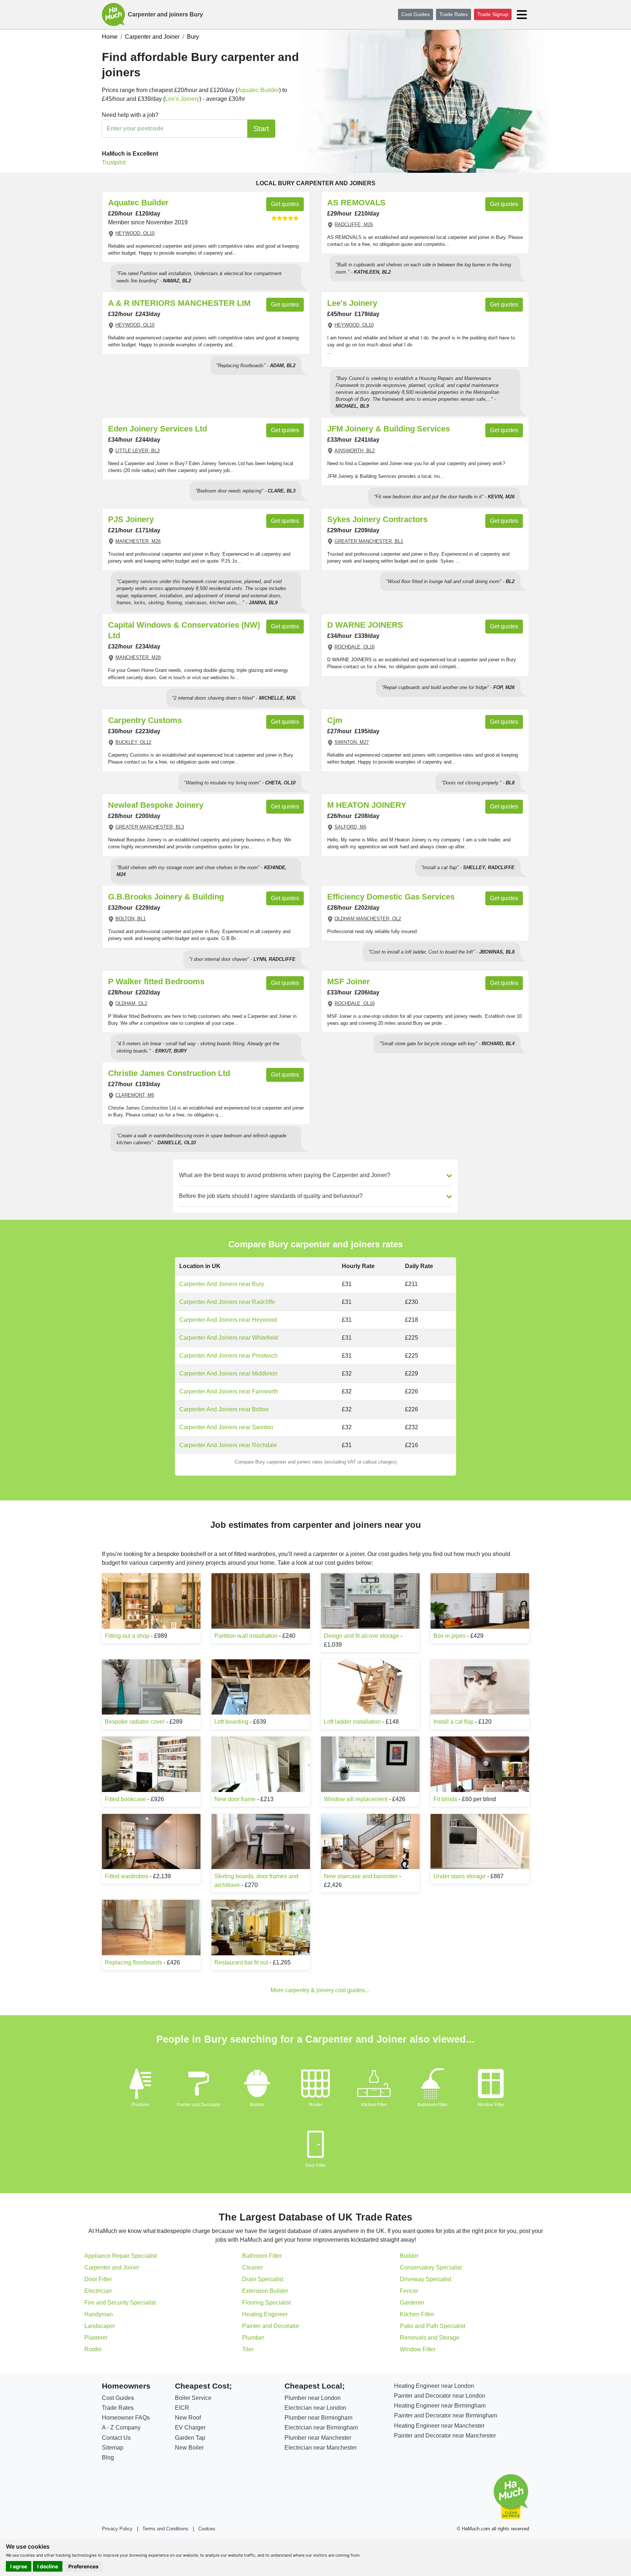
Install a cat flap (454, 1722)
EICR (182, 2408)
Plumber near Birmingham (318, 2418)
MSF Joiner (349, 981)
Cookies (207, 2529)
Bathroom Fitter (433, 2105)
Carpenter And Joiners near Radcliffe (227, 1302)
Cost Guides (416, 14)
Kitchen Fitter (374, 2105)
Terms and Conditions (165, 2529)
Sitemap (113, 2448)
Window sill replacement (356, 1799)
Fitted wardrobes (127, 1876)
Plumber (253, 2338)
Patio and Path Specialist (433, 2326)
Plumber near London (313, 2398)
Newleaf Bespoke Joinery (156, 805)
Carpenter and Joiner (112, 2267)
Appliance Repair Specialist (121, 2256)
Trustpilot (114, 162)
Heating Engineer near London (434, 2386)
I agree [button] (19, 2566)
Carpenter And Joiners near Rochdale (228, 1445)
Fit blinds (445, 1799)
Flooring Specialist (266, 2303)
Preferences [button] (83, 2566)
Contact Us (116, 2438)
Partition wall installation (246, 1636)
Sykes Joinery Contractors (377, 519)
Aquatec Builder (258, 90)
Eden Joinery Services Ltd (158, 429)
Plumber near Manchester (318, 2438)
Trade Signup (493, 14)
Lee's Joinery (182, 99)
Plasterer (140, 2105)
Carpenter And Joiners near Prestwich (228, 1356)
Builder (257, 2105)
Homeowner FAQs (126, 2418)
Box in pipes (450, 1636)
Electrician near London (315, 2408)
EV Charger (190, 2427)
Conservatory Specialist (431, 2267)
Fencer (409, 2291)
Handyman (99, 2314)
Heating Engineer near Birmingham (440, 2406)
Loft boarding (231, 1722)
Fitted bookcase (125, 1799)
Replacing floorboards (133, 1962)
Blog (108, 2457)
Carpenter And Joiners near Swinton (226, 1427)
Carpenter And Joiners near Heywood (228, 1320)
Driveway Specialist (426, 2279)
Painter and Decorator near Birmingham (445, 2415)
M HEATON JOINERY (367, 805)
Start (261, 129)
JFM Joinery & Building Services (389, 429)
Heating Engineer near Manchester (439, 2426)
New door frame (235, 1799)
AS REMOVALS (356, 203)
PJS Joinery (131, 519)
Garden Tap (190, 2438)
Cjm (335, 720)
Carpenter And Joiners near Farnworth (229, 1391)
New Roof (188, 2418)
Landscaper (100, 2326)
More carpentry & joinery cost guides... (320, 1990)
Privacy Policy (117, 2529)
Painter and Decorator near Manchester (445, 2436)
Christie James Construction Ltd (169, 1073)
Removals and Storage (430, 2338)
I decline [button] (48, 2566)
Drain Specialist (263, 2279)
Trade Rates (454, 14)
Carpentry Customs (145, 720)
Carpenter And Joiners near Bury (222, 1284)
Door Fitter (316, 2165)
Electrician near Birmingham (321, 2427)
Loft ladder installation (352, 1722)
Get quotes (285, 204)
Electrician (98, 2291)
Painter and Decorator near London (440, 2396)
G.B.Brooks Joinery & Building (166, 897)
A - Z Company (121, 2427)
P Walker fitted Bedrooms (156, 981)
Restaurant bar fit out (241, 1962)
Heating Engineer (265, 2314)
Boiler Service (193, 2398)
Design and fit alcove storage (362, 1636)
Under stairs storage (460, 1876)
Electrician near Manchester (321, 2448)
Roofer (316, 2105)
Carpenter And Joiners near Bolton (224, 1409)
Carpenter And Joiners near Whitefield (229, 1338)
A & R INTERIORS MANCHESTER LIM (179, 303)
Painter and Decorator (199, 2105)
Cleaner (253, 2267)
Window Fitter (491, 2105)
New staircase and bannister (361, 1876)
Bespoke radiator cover (135, 1722)
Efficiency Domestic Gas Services (391, 897)
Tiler (248, 2349)
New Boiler (189, 2448)
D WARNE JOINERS (365, 625)
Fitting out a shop (127, 1636)
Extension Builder (265, 2291)
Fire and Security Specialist (120, 2303)
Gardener (412, 2303)
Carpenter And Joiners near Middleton (228, 1373)
